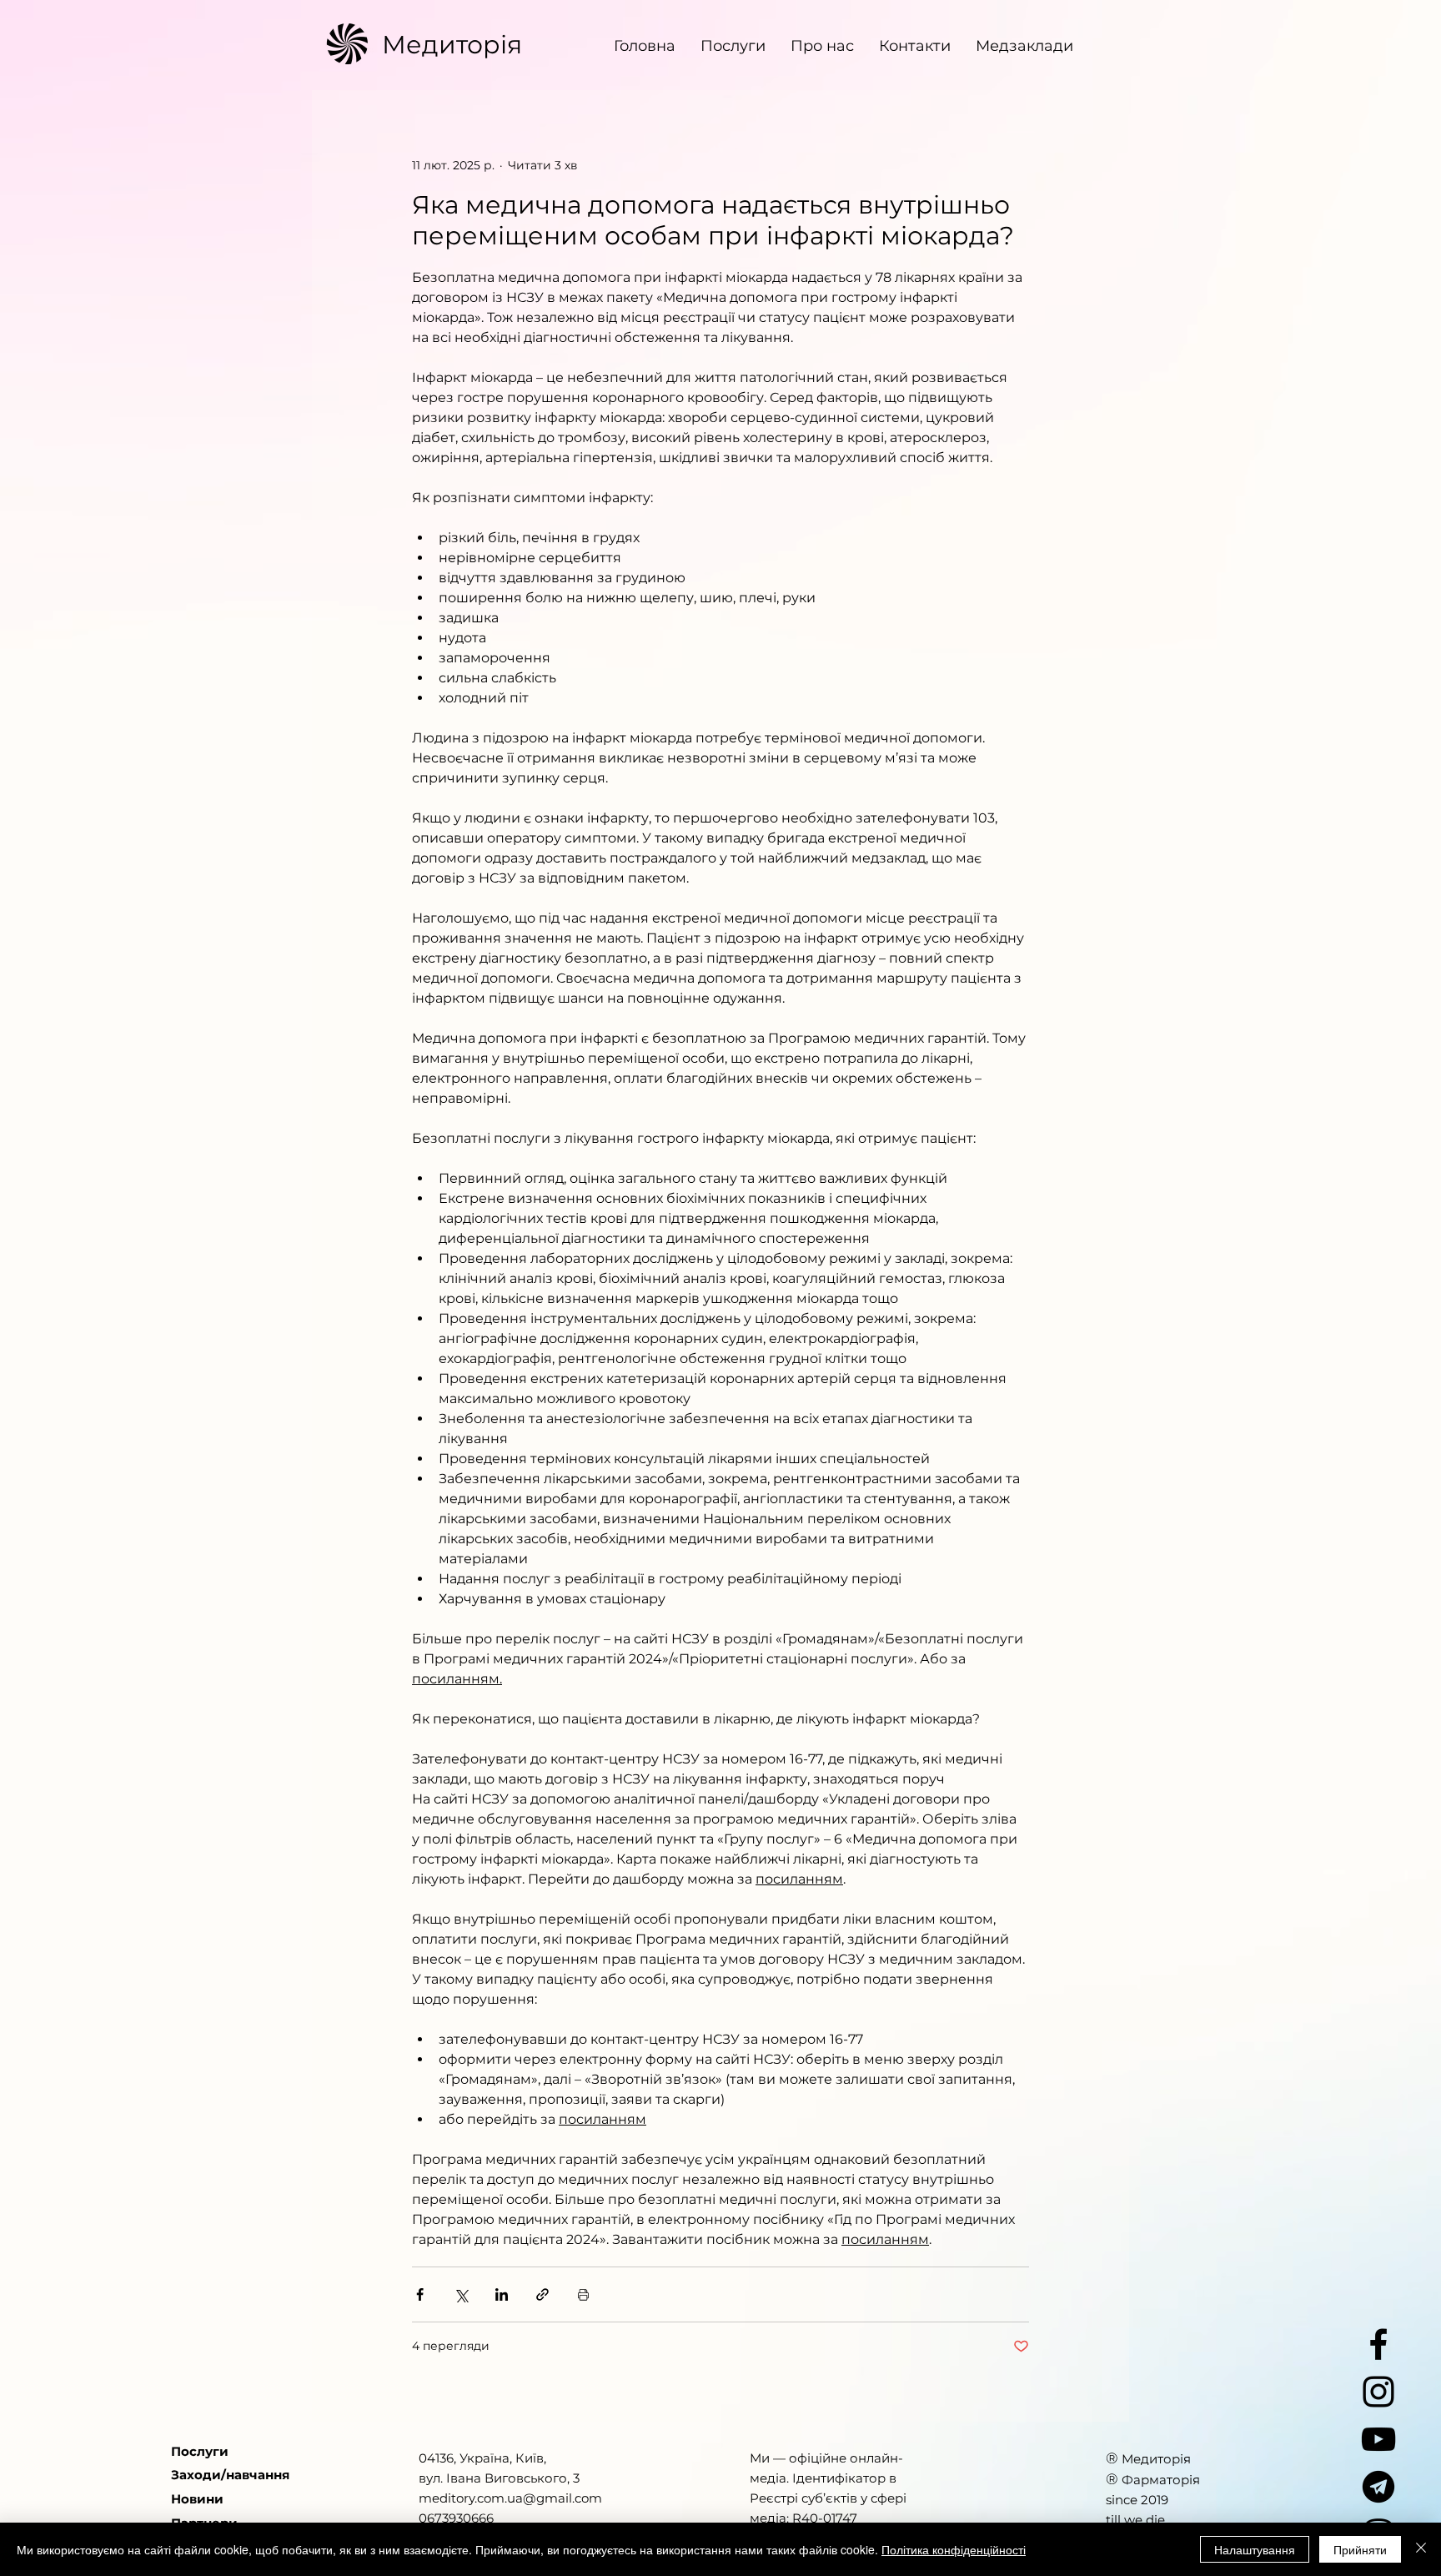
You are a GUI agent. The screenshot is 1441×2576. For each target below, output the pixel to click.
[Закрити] (1421, 2549)
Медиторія (452, 45)
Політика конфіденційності (954, 2549)
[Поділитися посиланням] (542, 2294)
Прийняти (1360, 2549)
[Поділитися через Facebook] (420, 2294)
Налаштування (1255, 2549)
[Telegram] (1378, 2487)
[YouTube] (1378, 2439)
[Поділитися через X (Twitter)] (461, 2294)
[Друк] (583, 2294)
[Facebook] (1378, 2344)
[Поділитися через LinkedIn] (502, 2294)
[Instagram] (1378, 2392)
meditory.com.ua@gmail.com (510, 2498)
